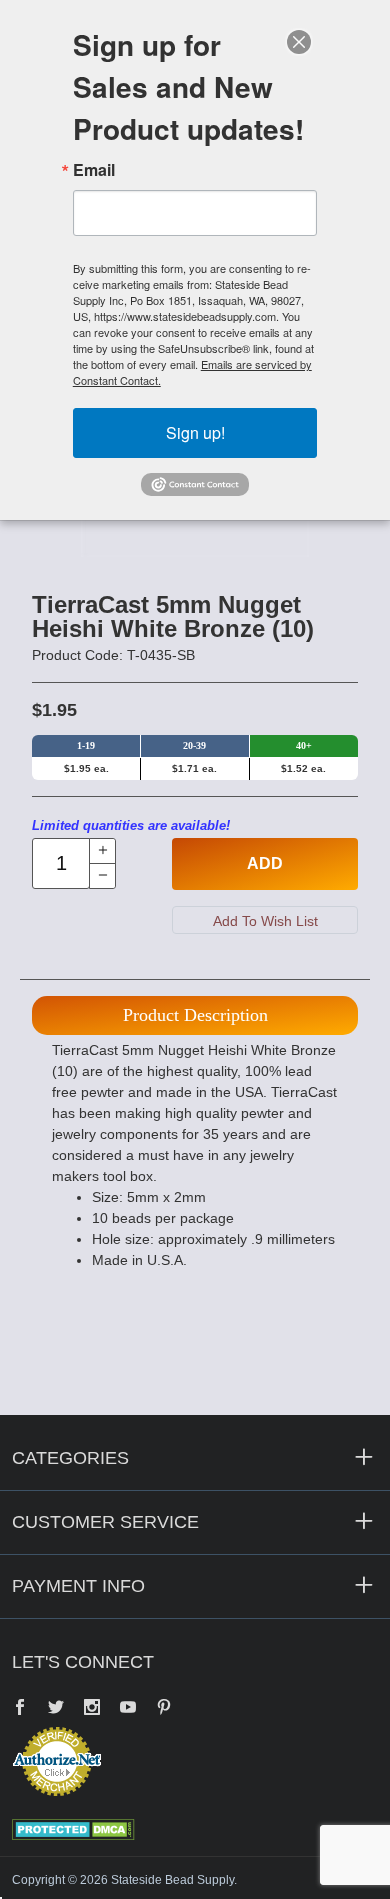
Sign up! (195, 432)
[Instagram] (92, 1709)
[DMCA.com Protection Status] (73, 1828)
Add (265, 863)
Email (94, 170)
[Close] (299, 42)
